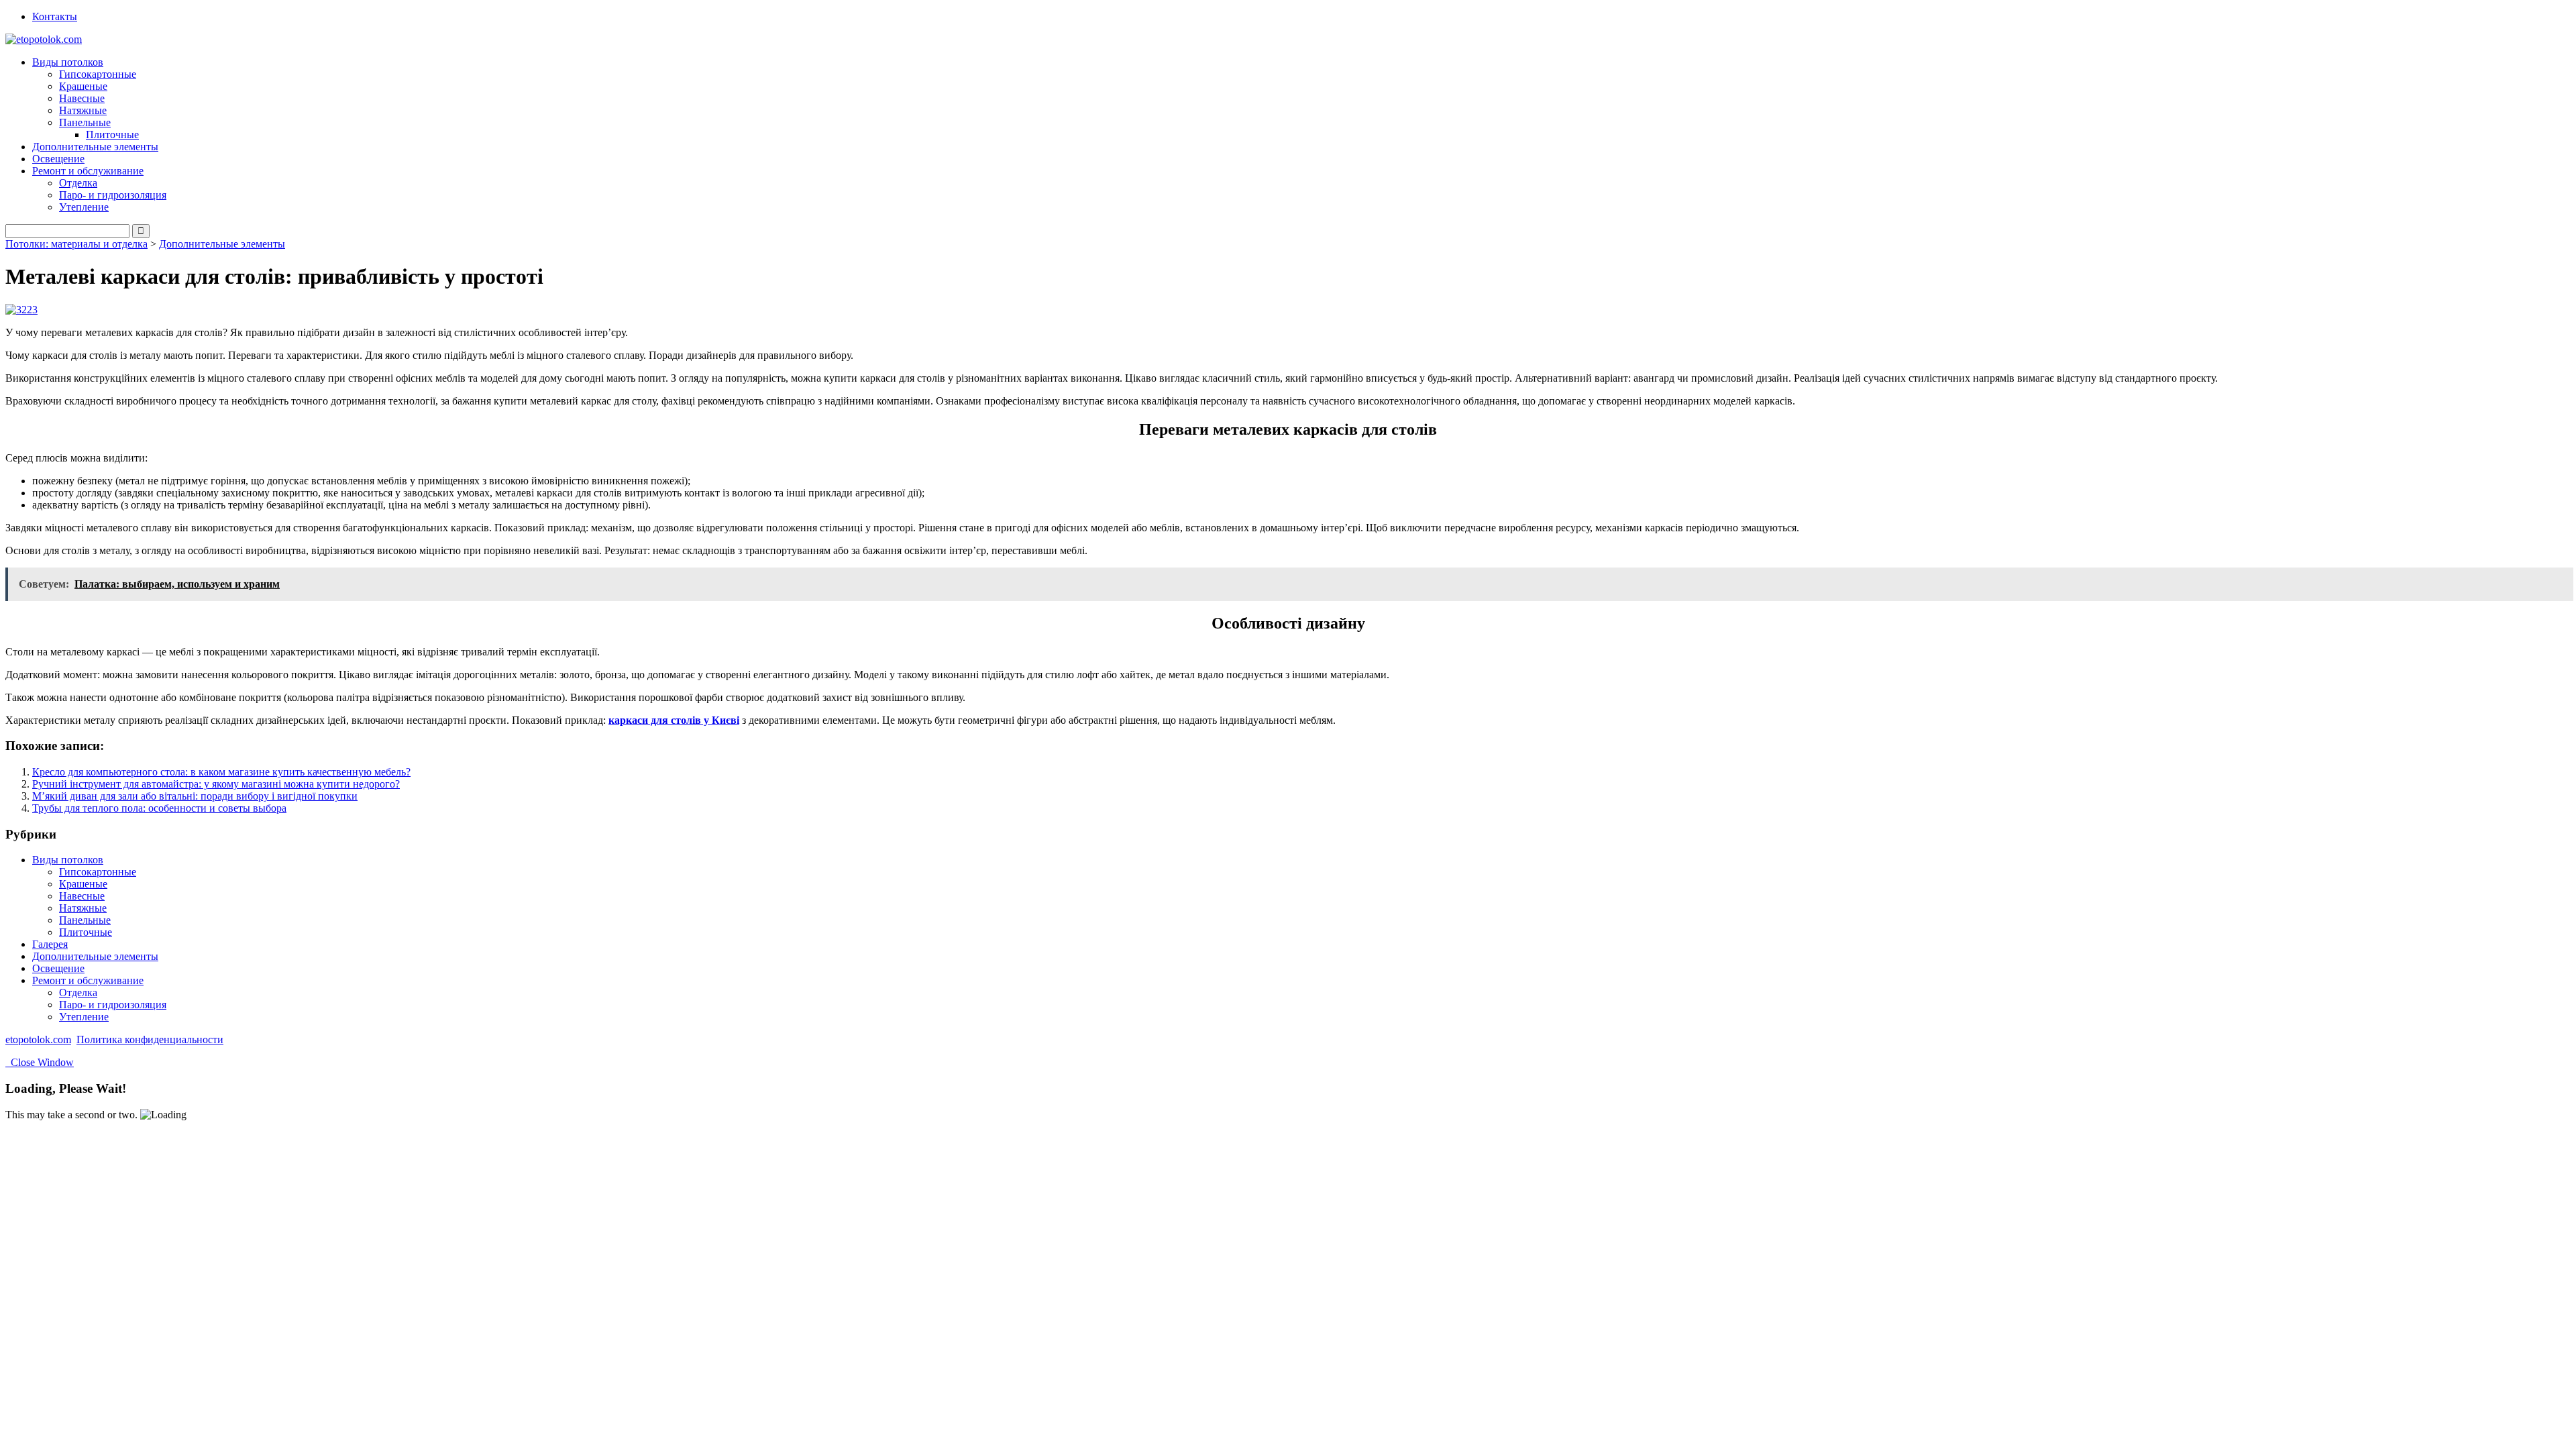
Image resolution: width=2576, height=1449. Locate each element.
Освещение (58, 159)
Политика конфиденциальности (150, 1039)
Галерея (50, 944)
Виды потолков (68, 860)
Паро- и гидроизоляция (113, 195)
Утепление (84, 207)
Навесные (82, 98)
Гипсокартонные (98, 74)
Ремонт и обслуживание (88, 980)
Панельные (85, 920)
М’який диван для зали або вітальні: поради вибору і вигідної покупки (195, 796)
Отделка (78, 183)
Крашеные (83, 86)
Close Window (40, 1062)
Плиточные (112, 135)
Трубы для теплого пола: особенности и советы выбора (159, 808)
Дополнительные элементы (95, 147)
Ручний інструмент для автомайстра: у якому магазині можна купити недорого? (216, 784)
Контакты (55, 16)
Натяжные (83, 110)
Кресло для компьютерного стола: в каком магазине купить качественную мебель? (221, 772)
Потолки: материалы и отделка (76, 244)
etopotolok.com (38, 1039)
